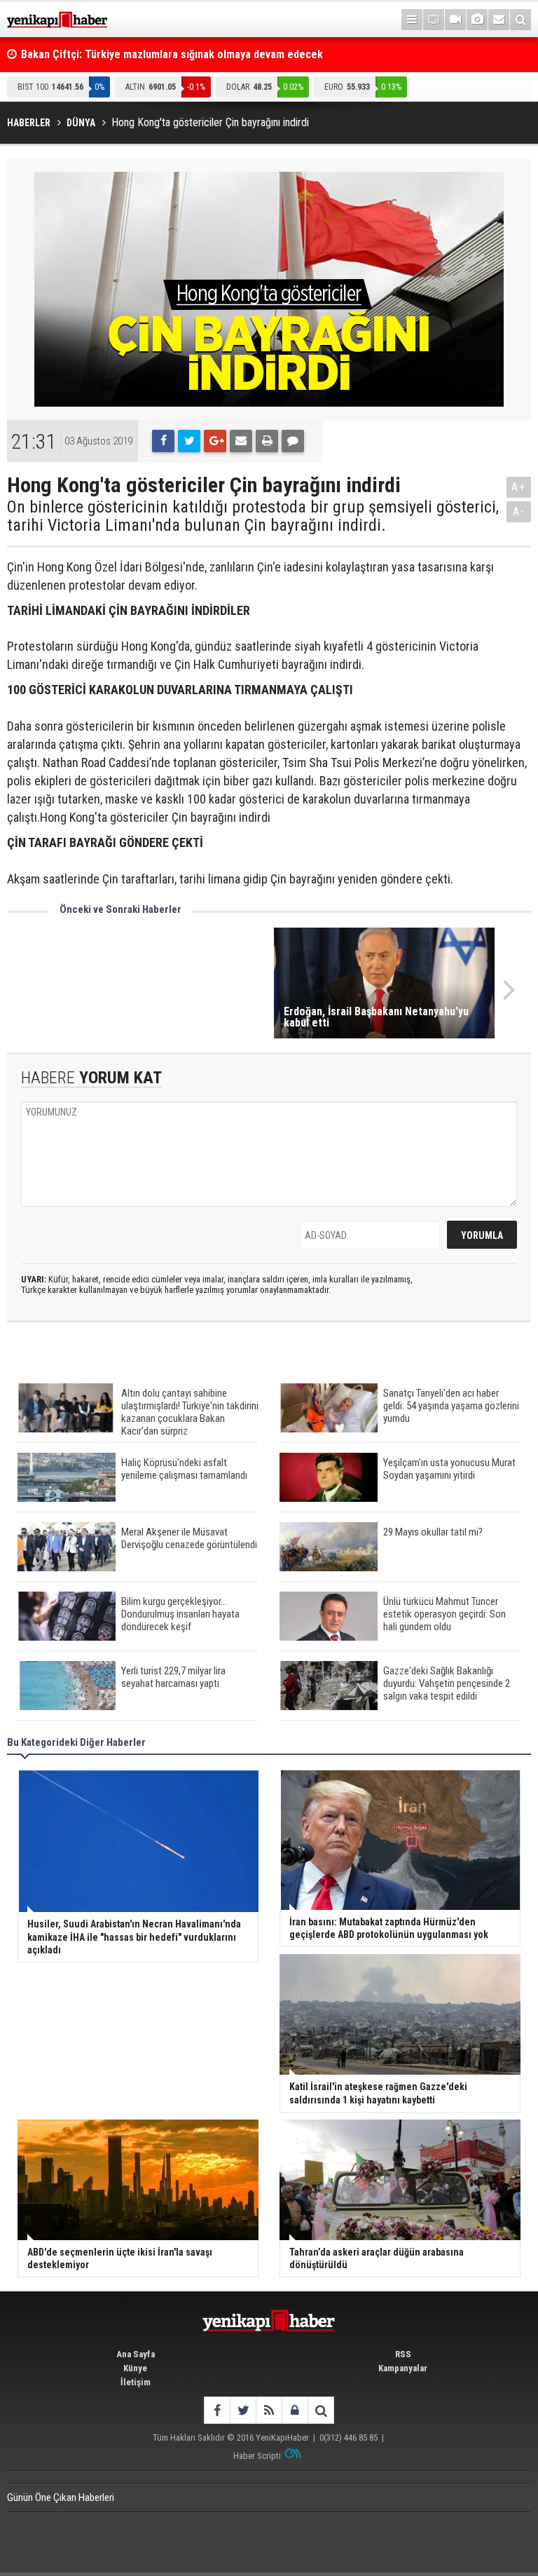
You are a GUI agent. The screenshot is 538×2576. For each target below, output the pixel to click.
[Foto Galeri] (477, 20)
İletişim (136, 2382)
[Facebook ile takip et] (217, 2410)
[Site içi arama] (520, 20)
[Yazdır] (267, 441)
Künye (135, 2368)
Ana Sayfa (136, 2354)
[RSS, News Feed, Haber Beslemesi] (269, 2410)
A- (519, 511)
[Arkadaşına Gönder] (241, 441)
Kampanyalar (403, 2368)
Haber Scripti (257, 2456)
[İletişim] (499, 20)
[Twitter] (189, 441)
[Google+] (215, 441)
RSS (403, 2354)
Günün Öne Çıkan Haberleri (61, 2497)
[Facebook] (163, 441)
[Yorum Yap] (293, 441)
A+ (519, 487)
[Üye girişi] (295, 2410)
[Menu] (412, 20)
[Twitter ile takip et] (243, 2410)
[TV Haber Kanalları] (434, 20)
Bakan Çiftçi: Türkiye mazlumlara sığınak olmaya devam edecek (172, 54)
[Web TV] (455, 20)
